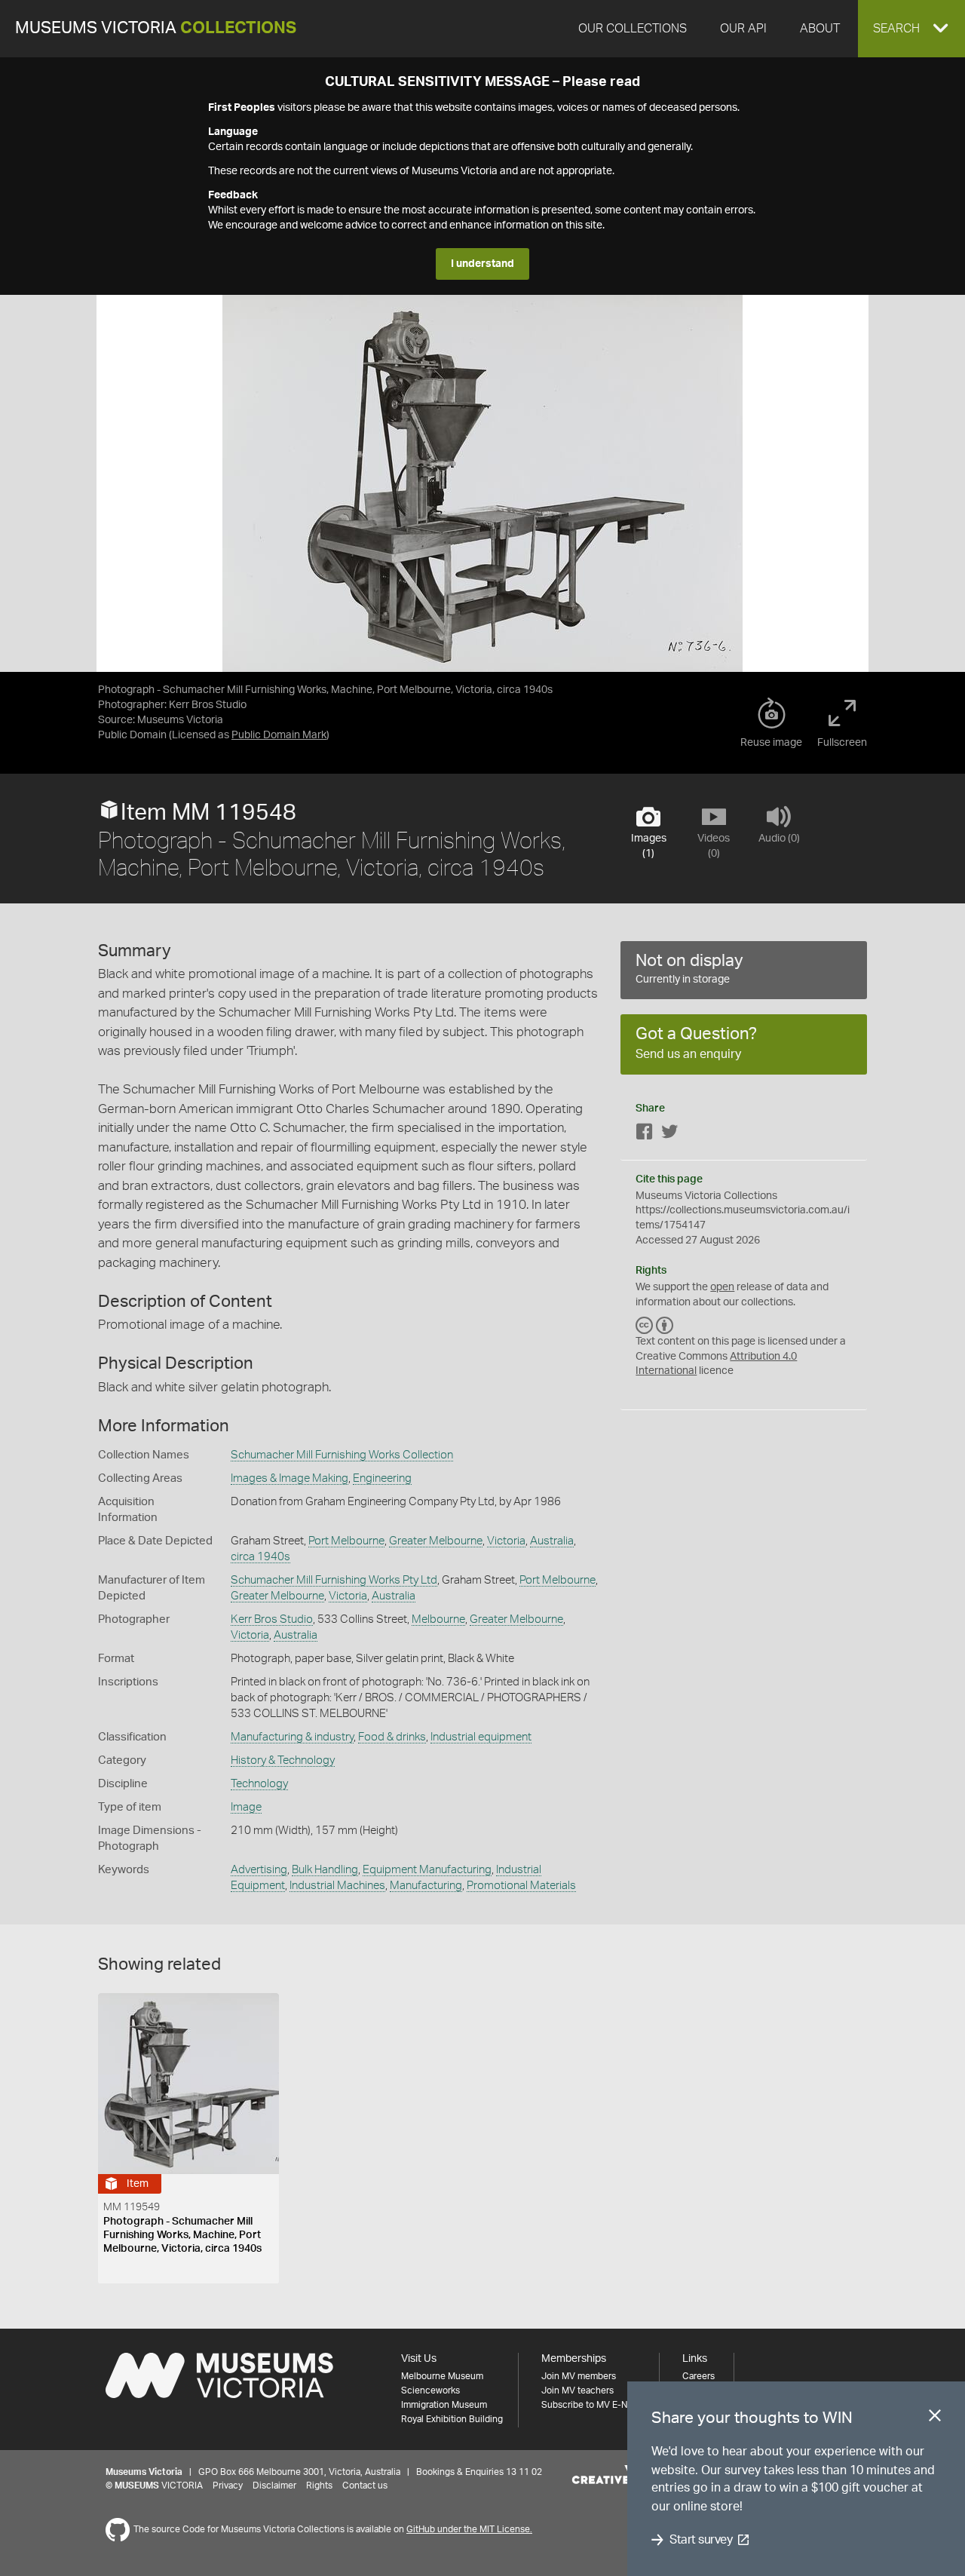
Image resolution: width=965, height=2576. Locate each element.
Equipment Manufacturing (427, 1870)
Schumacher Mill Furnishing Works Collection (342, 1455)
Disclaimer (274, 2486)
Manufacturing (426, 1886)
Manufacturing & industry (292, 1737)
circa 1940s (260, 1557)
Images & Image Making (289, 1478)
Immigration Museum (444, 2405)
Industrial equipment (481, 1737)
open (722, 1287)
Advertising (259, 1870)
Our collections (633, 29)
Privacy (228, 2486)
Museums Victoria (156, 28)
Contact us (365, 2486)
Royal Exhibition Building (452, 2419)
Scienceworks (430, 2390)
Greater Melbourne (436, 1541)
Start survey (701, 2540)
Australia (552, 1541)
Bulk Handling (325, 1870)
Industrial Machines (337, 1886)
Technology (259, 1784)
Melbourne (438, 1619)
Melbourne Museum (442, 2376)
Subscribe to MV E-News (593, 2405)
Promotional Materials (521, 1886)
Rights (319, 2486)
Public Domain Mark (279, 735)
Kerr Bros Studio (272, 1619)
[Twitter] (669, 1135)
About (820, 29)
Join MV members (579, 2376)
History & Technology (283, 1760)
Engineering (382, 1478)
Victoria (506, 1541)
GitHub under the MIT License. (469, 2529)
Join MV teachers (577, 2390)
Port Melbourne (346, 1541)
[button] (911, 29)
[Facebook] (645, 1135)
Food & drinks (392, 1737)
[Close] (935, 2418)
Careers (698, 2376)
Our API (743, 29)
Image (246, 1807)
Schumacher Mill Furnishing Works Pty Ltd (334, 1580)
